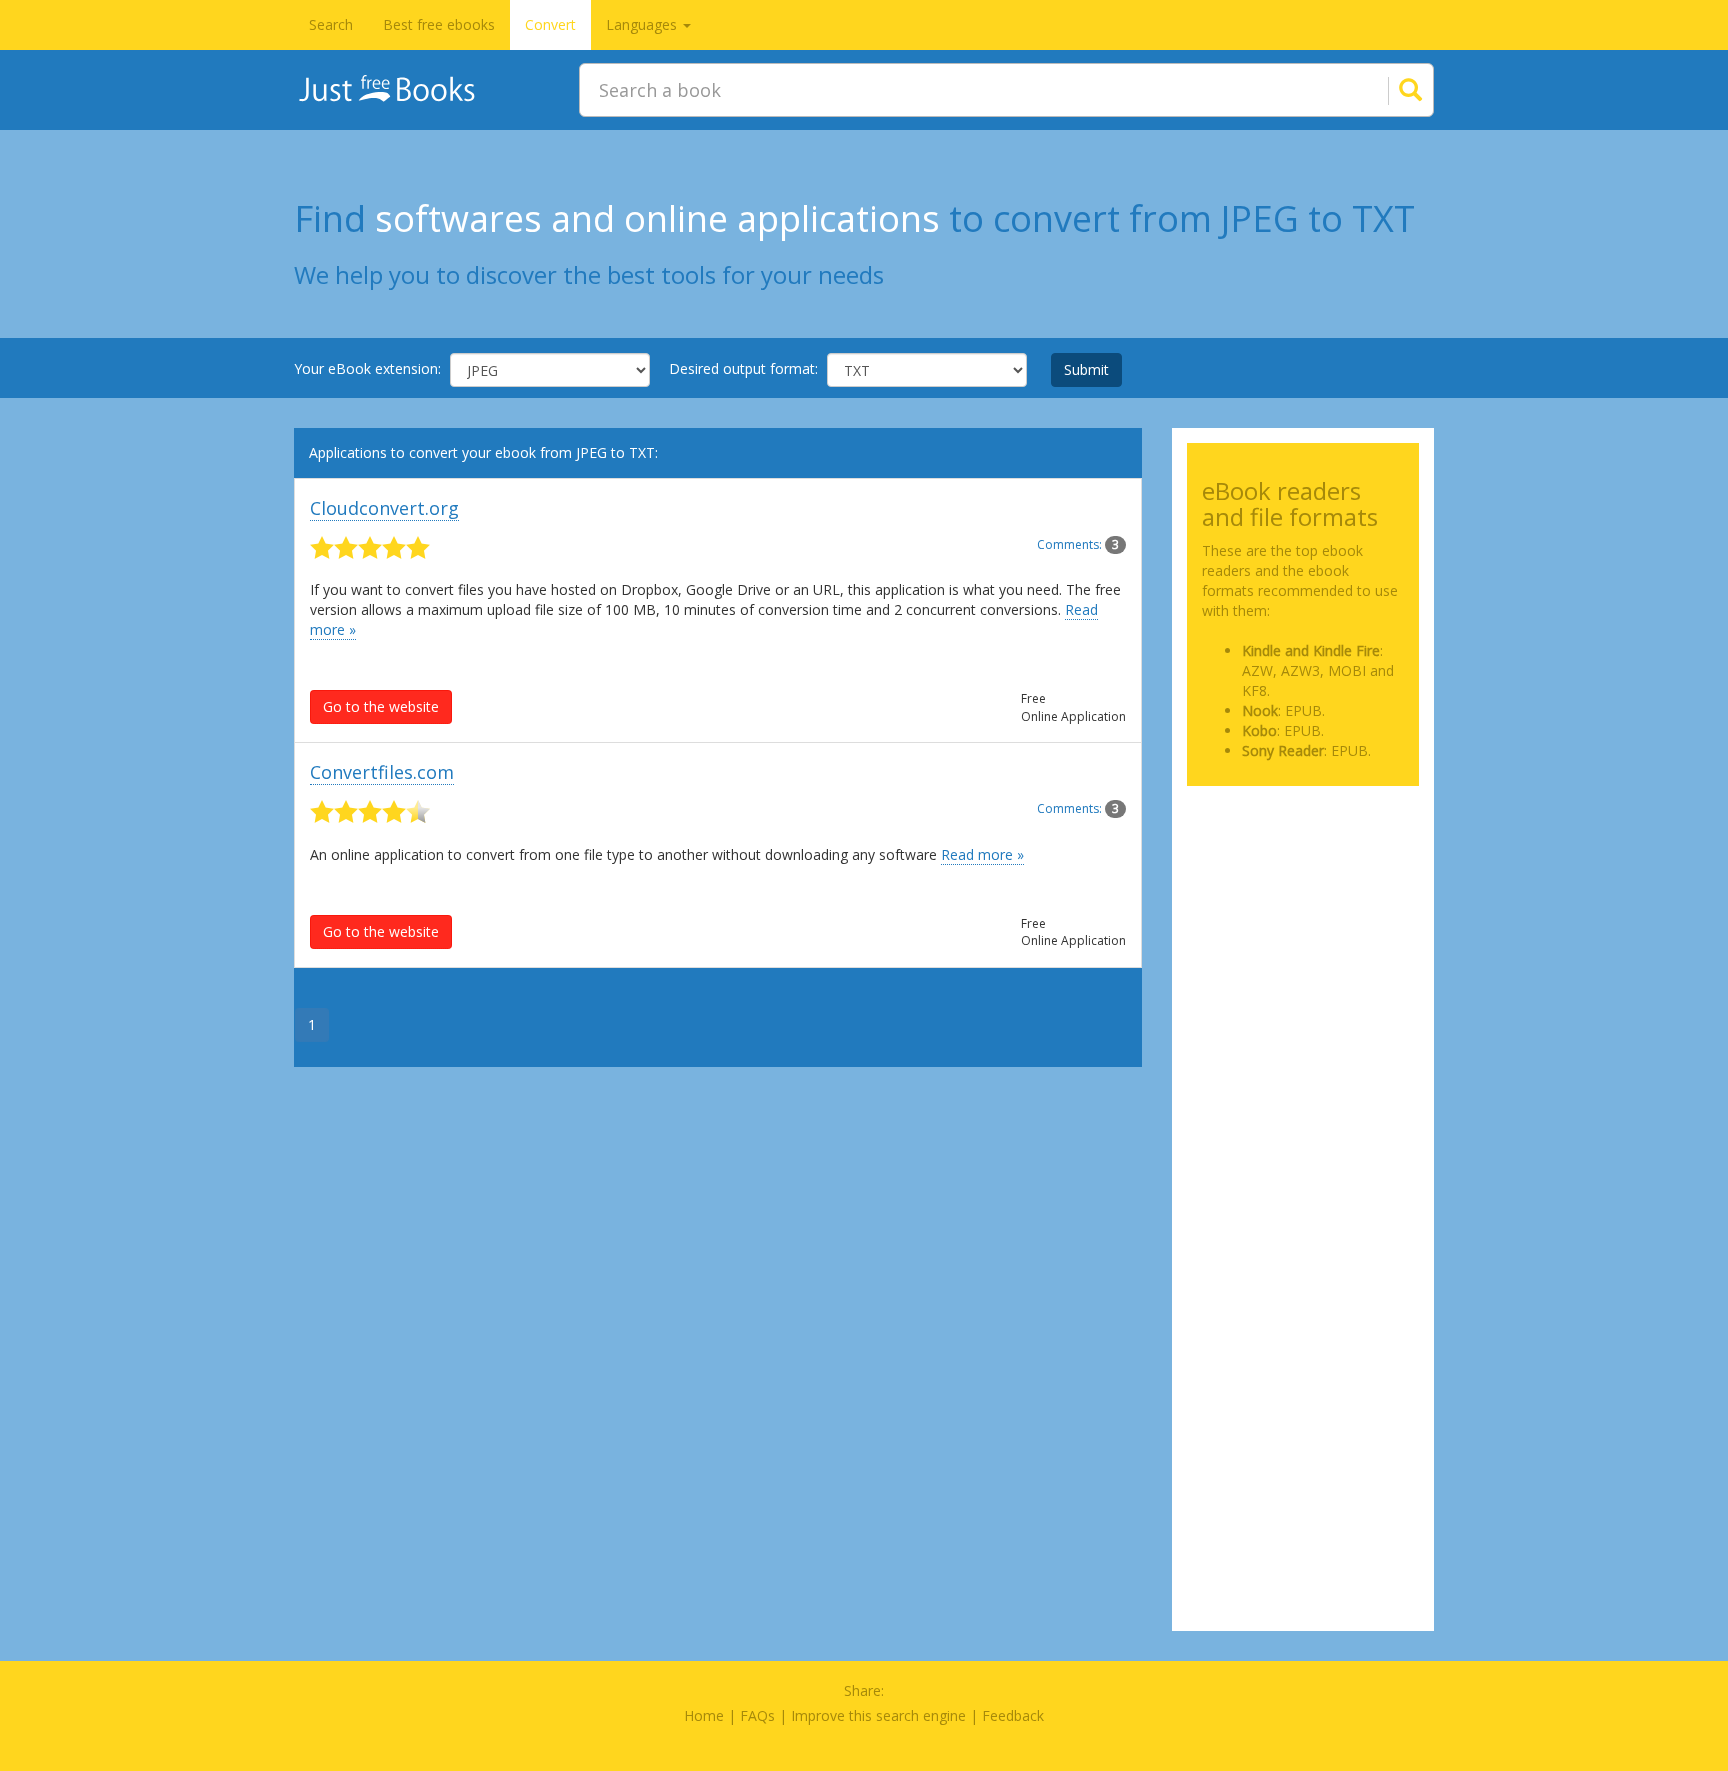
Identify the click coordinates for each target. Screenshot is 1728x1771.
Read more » (982, 854)
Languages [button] (643, 24)
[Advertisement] (1303, 901)
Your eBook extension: (367, 368)
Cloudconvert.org (384, 508)
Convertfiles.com (382, 772)
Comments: (1078, 544)
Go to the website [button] (381, 706)
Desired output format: (743, 368)
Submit (1086, 369)
